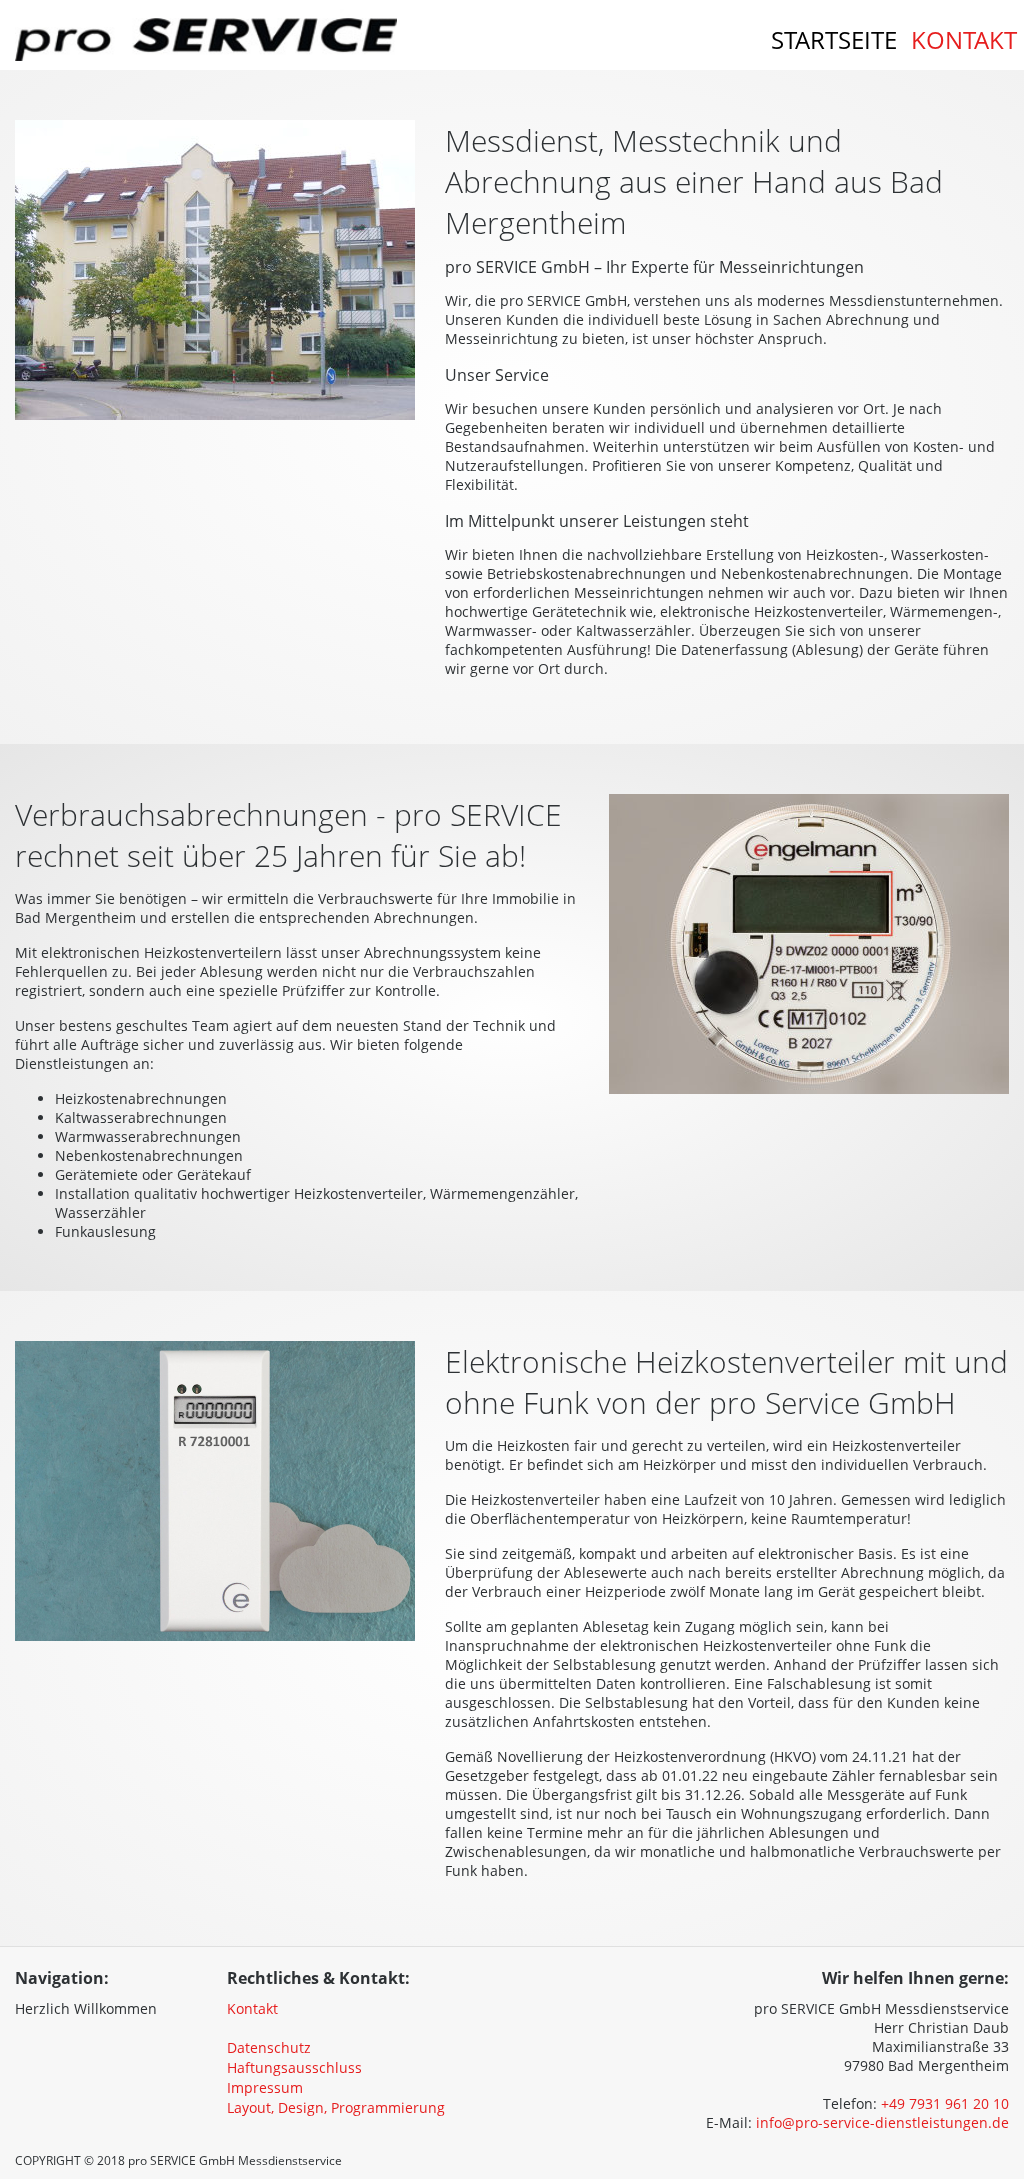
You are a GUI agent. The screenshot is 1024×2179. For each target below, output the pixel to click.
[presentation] (159, 2001)
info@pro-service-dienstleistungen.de (882, 2122)
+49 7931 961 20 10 (945, 2103)
